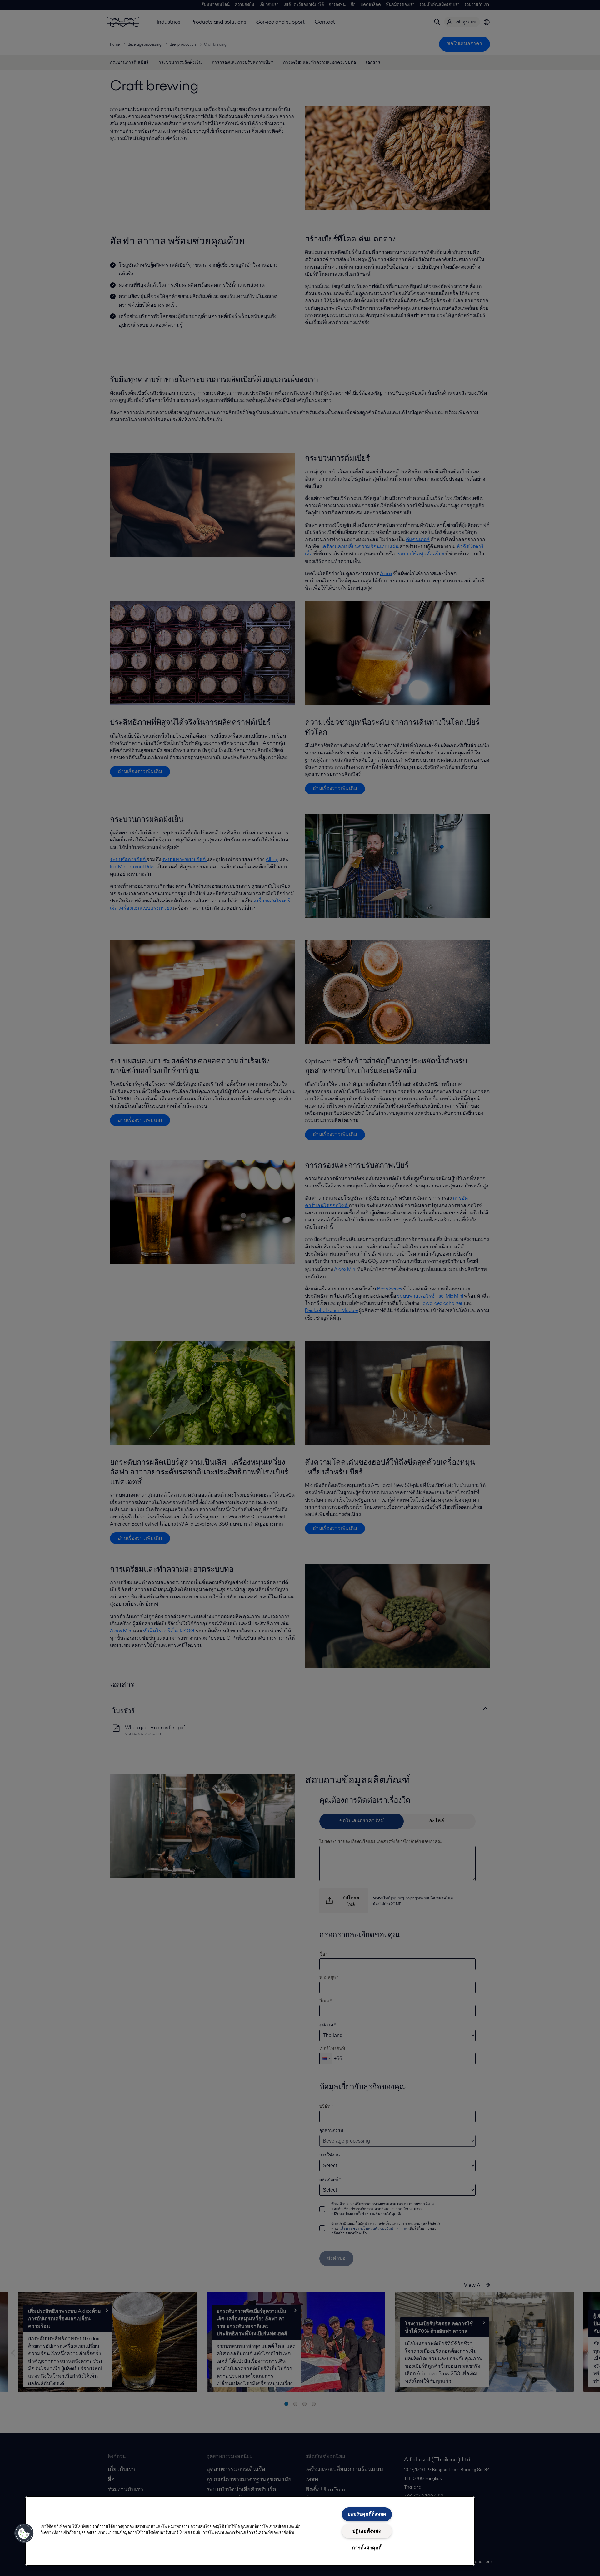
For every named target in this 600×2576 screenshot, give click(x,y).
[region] (250, 2531)
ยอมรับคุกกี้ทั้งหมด (367, 2514)
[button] (24, 2533)
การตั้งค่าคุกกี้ (367, 2548)
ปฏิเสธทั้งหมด (367, 2531)
